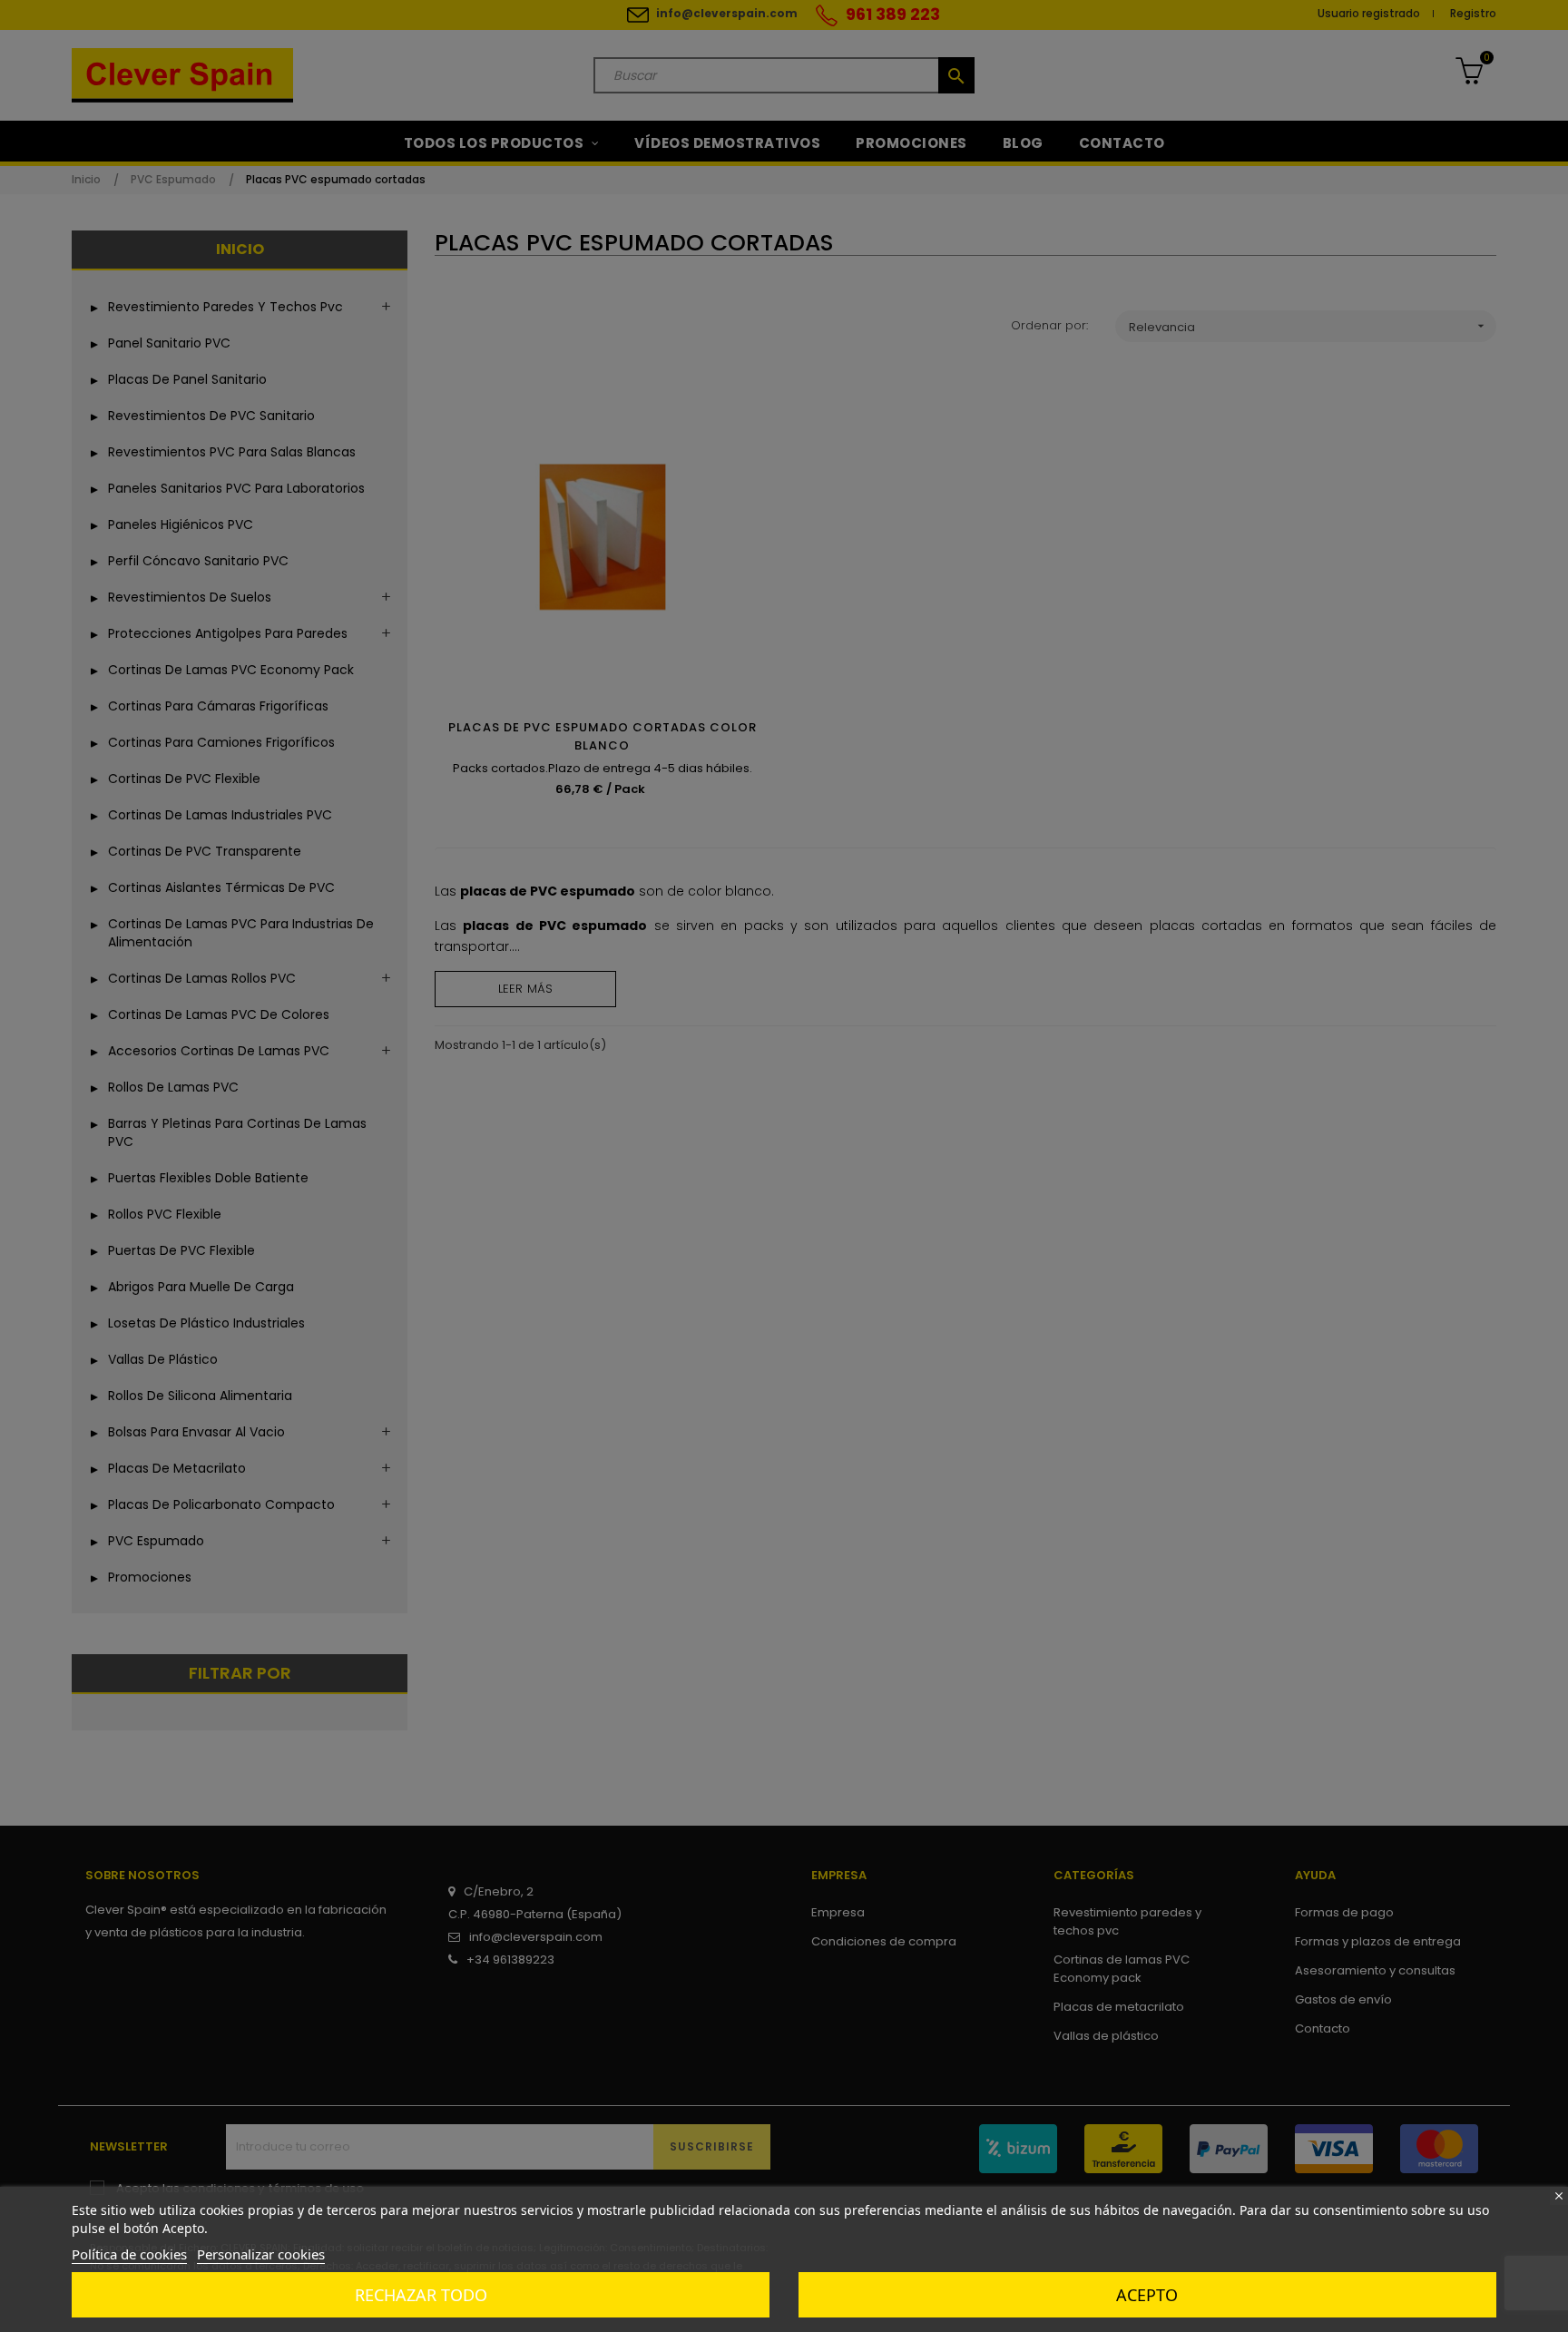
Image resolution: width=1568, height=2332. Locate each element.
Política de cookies (129, 2254)
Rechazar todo (421, 2295)
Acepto (1147, 2295)
